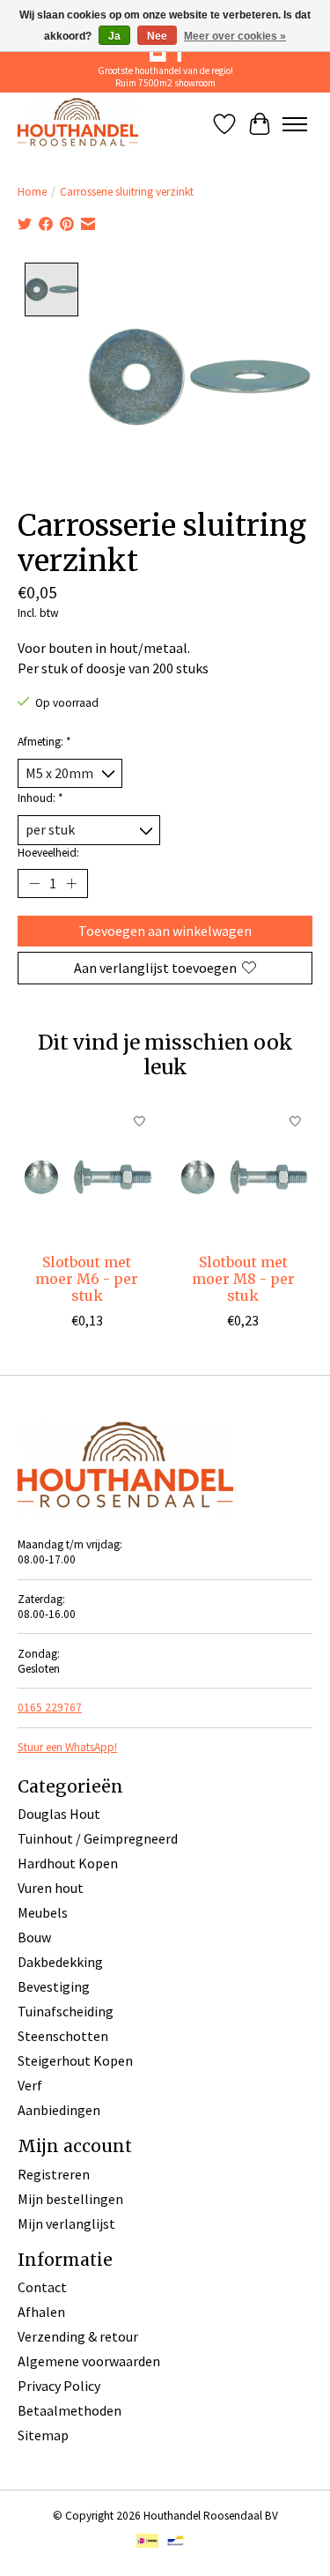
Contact (42, 2287)
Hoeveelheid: (48, 853)
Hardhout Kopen (68, 1863)
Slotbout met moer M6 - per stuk (87, 1279)
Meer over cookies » (235, 36)
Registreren (54, 2174)
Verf (30, 2085)
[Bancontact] (176, 2543)
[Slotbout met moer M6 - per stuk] (87, 1174)
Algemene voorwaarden (89, 2361)
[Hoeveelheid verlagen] (34, 883)
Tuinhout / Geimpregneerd (98, 1838)
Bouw (34, 1937)
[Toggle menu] (295, 124)
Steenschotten (63, 2036)
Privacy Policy (59, 2386)
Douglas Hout (59, 1814)
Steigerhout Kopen (75, 2060)
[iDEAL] (147, 2543)
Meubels (43, 1912)
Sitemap (43, 2435)
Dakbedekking (60, 1962)
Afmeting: (44, 742)
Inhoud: (40, 798)
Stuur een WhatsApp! (67, 1747)
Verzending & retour (78, 2336)
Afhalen (41, 2312)
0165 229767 (50, 1707)
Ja (114, 36)
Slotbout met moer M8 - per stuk (243, 1279)
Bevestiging (54, 1986)
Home (32, 192)
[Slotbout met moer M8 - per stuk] (244, 1174)
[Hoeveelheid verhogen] (71, 883)
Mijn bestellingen (70, 2199)
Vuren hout (51, 1888)
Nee (157, 36)
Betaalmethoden (70, 2410)
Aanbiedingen (59, 2110)
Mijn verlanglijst (66, 2223)
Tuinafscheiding (66, 2011)
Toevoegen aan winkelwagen (165, 931)
